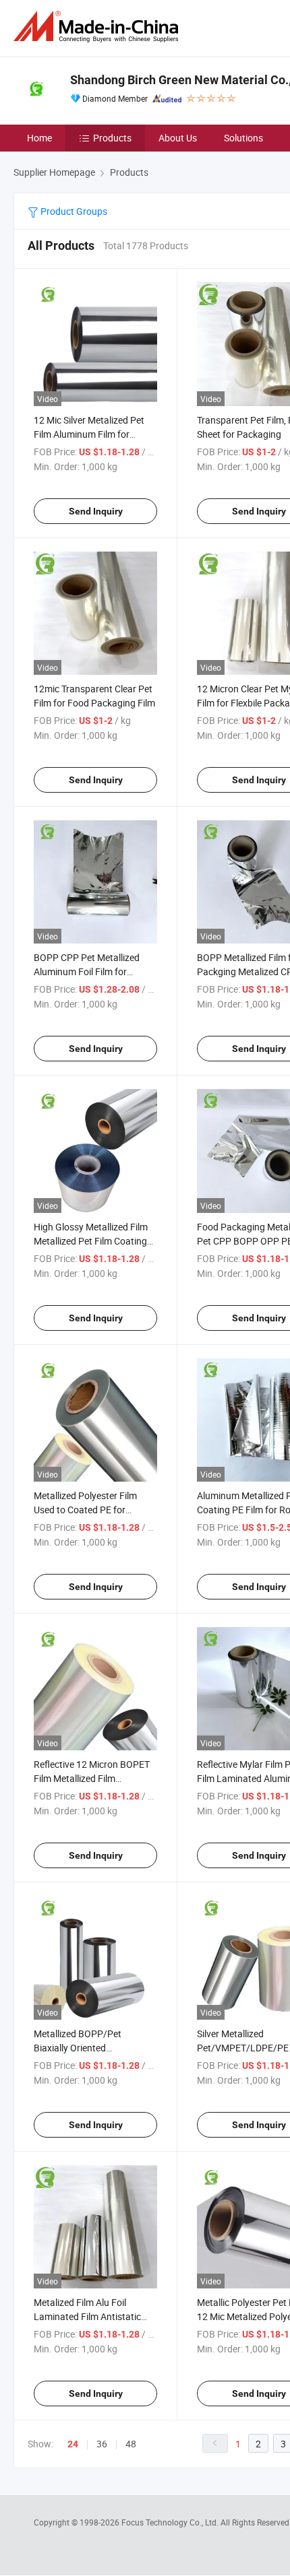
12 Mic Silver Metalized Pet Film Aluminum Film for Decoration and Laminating (91, 434)
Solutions (243, 138)
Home (39, 138)
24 (73, 2444)
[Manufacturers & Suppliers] (98, 27)
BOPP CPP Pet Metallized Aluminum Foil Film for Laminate (87, 971)
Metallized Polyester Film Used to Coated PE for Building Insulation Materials (93, 1510)
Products (112, 138)
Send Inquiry (96, 511)
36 (102, 2444)
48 (131, 2444)
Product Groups (73, 211)
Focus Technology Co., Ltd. (171, 2522)
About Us (178, 138)
